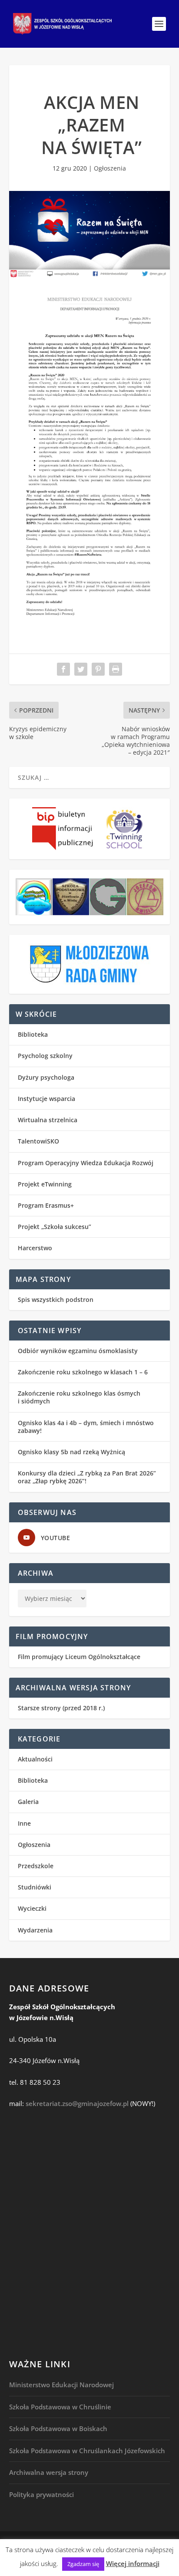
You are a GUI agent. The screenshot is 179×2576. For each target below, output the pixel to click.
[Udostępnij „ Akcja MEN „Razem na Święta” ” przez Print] (116, 669)
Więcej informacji (133, 2563)
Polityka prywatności (41, 2494)
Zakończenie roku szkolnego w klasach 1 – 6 (83, 1372)
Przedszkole (36, 1866)
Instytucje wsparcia (46, 1099)
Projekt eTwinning (45, 1184)
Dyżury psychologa (46, 1077)
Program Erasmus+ (46, 1205)
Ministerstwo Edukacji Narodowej (61, 2385)
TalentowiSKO (38, 1141)
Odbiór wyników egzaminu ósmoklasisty (78, 1351)
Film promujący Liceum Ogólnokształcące (79, 1657)
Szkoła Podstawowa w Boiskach (58, 2428)
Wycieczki (32, 1908)
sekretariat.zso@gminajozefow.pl (77, 2103)
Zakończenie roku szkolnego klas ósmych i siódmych (79, 1397)
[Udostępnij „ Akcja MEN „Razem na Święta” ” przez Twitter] (81, 669)
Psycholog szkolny (45, 1056)
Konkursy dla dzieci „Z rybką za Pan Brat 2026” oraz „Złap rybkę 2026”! (87, 1477)
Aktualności (35, 1759)
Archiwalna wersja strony (49, 2472)
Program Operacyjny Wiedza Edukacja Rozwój (86, 1163)
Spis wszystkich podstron (56, 1299)
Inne (24, 1823)
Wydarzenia (35, 1930)
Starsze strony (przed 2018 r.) (61, 1708)
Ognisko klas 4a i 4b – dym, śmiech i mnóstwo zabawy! (86, 1427)
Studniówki (35, 1887)
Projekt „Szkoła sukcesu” (55, 1227)
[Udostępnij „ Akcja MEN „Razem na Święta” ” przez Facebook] (63, 669)
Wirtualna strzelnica (48, 1120)
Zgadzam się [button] (83, 2564)
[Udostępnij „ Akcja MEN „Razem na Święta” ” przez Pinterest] (98, 669)
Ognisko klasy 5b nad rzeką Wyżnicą (71, 1452)
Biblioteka (33, 1034)
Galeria (28, 1802)
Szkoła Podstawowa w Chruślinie (60, 2407)
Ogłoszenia (110, 168)
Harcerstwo (35, 1248)
